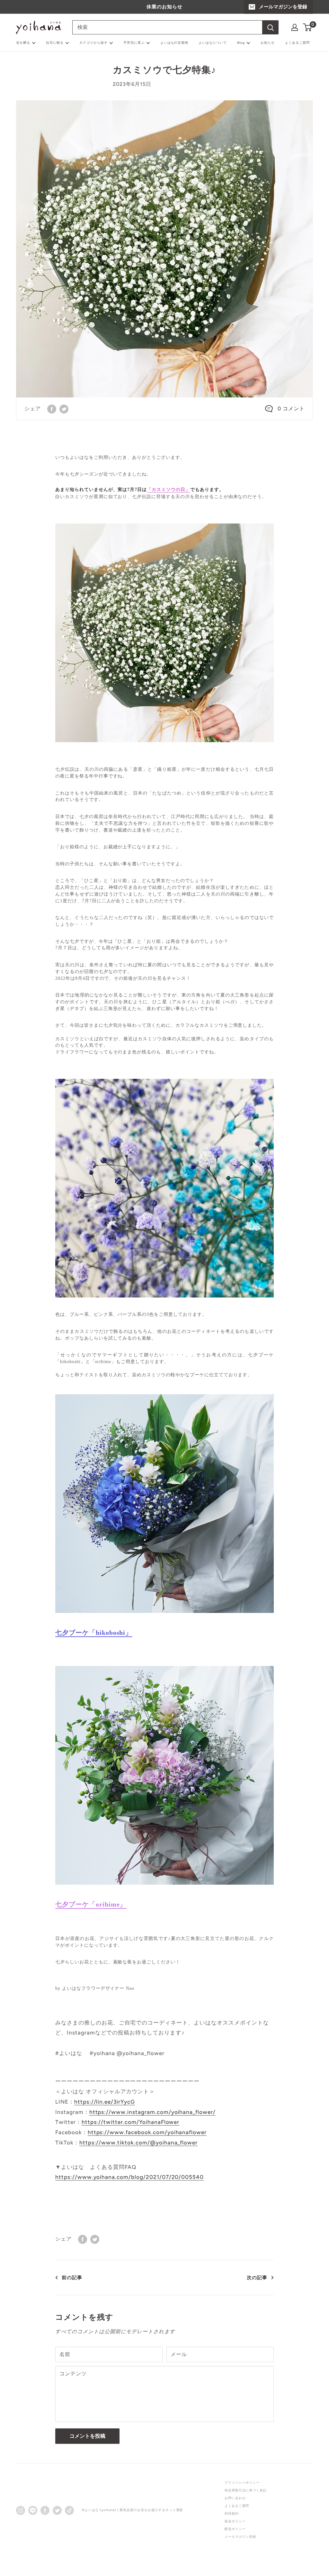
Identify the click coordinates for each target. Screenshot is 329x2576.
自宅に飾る (55, 43)
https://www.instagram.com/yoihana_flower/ (152, 2112)
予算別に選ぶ (134, 43)
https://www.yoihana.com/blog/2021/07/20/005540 (129, 2177)
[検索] (271, 27)
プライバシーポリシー (242, 2483)
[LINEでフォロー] (33, 2510)
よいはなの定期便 (174, 43)
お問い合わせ (235, 2498)
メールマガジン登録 (240, 2537)
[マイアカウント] (295, 27)
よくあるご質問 (297, 43)
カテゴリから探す (93, 43)
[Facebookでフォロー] (45, 2510)
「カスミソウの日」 (169, 490)
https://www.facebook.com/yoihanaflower (147, 2132)
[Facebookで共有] (52, 409)
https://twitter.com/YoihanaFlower (131, 2122)
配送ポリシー (235, 2529)
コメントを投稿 (87, 2436)
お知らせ (268, 43)
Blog (241, 43)
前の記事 (72, 2278)
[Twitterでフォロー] (57, 2510)
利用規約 (232, 2513)
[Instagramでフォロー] (21, 2510)
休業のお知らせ (164, 7)
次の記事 (257, 2278)
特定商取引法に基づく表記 (246, 2490)
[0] (308, 27)
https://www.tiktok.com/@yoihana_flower (138, 2143)
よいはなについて (213, 43)
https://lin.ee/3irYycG (105, 2102)
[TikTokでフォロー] (69, 2510)
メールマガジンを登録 (283, 7)
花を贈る (23, 43)
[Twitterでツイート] (64, 409)
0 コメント (291, 409)
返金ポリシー (235, 2521)
